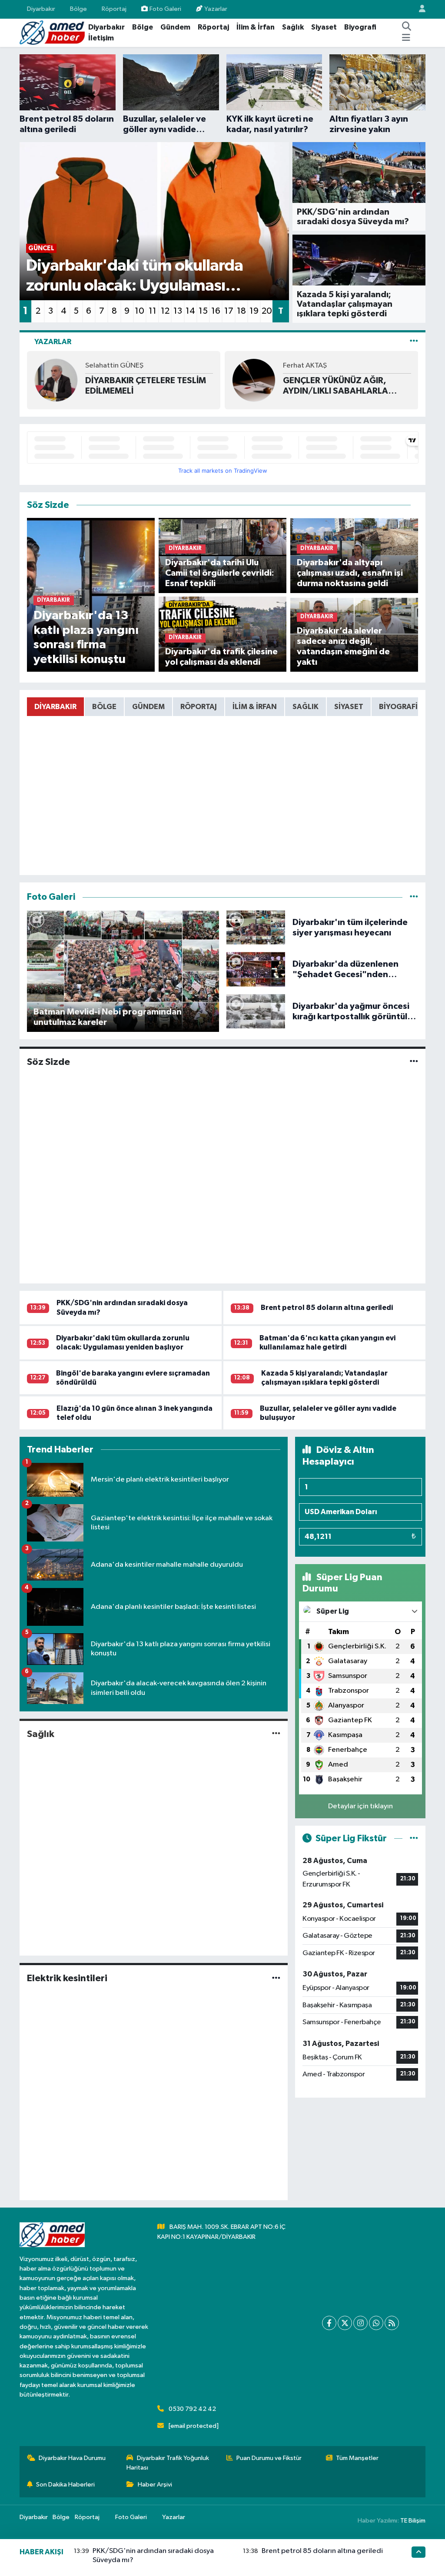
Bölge (78, 9)
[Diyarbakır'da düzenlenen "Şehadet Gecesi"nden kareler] (256, 969)
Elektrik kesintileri (67, 1978)
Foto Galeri (165, 9)
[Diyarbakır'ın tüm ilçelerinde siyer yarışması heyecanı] (256, 927)
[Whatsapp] (376, 2323)
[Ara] (407, 27)
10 (139, 311)
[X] (345, 2323)
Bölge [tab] (104, 707)
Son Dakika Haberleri (65, 2485)
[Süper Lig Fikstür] (414, 1838)
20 (267, 311)
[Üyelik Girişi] (418, 9)
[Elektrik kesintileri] (276, 1978)
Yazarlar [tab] (53, 342)
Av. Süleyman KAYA (313, 366)
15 (203, 311)
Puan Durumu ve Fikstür (269, 2458)
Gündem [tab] (148, 707)
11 (153, 311)
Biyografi (360, 27)
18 (241, 311)
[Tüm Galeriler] (414, 897)
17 (229, 311)
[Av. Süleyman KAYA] (254, 380)
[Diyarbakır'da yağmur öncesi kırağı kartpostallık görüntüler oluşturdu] (256, 1011)
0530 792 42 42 (192, 2409)
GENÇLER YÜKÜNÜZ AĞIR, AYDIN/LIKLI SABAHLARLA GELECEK (138, 386)
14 (190, 311)
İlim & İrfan (256, 27)
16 (216, 311)
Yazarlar (216, 9)
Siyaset (324, 27)
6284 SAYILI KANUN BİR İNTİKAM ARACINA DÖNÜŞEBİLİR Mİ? (330, 386)
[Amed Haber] (52, 32)
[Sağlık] (276, 1734)
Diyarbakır (41, 9)
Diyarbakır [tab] (55, 707)
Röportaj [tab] (199, 707)
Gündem (175, 27)
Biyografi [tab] (398, 707)
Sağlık (293, 27)
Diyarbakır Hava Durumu (72, 2458)
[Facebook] (329, 2323)
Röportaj (114, 9)
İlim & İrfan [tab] (255, 707)
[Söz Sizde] (414, 1062)
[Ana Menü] (406, 38)
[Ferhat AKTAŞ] (56, 380)
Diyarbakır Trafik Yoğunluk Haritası (168, 2463)
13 (178, 311)
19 (254, 311)
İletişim (101, 38)
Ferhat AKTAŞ (107, 366)
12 (165, 311)
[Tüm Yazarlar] (414, 342)
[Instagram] (360, 2323)
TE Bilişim (413, 2521)
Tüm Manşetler (357, 2458)
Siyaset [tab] (349, 707)
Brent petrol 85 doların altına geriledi (327, 1308)
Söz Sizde (48, 1062)
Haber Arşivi (155, 2485)
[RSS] (392, 2323)
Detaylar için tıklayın (360, 1806)
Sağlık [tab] (306, 707)
